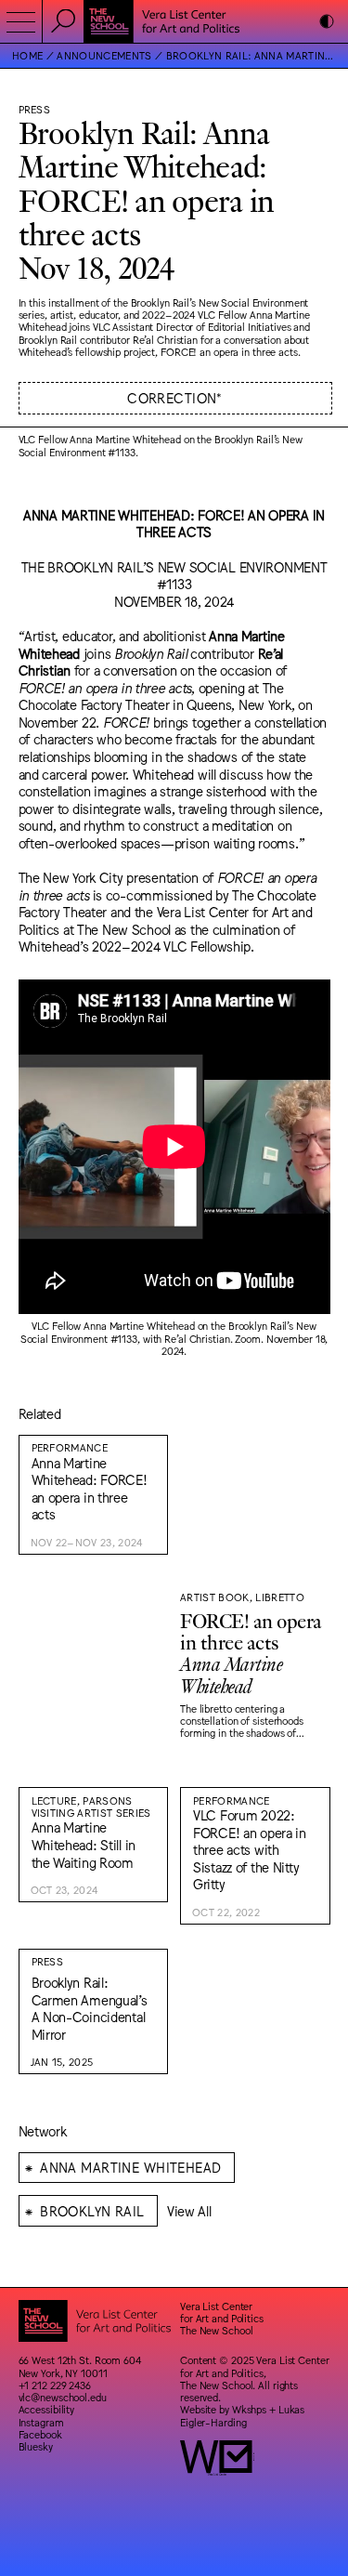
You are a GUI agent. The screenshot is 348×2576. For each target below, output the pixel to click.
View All (189, 2210)
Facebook (40, 2434)
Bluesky (36, 2446)
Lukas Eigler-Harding (242, 2415)
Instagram (41, 2422)
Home (27, 55)
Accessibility (47, 2409)
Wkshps (249, 2409)
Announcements (104, 55)
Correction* (175, 397)
